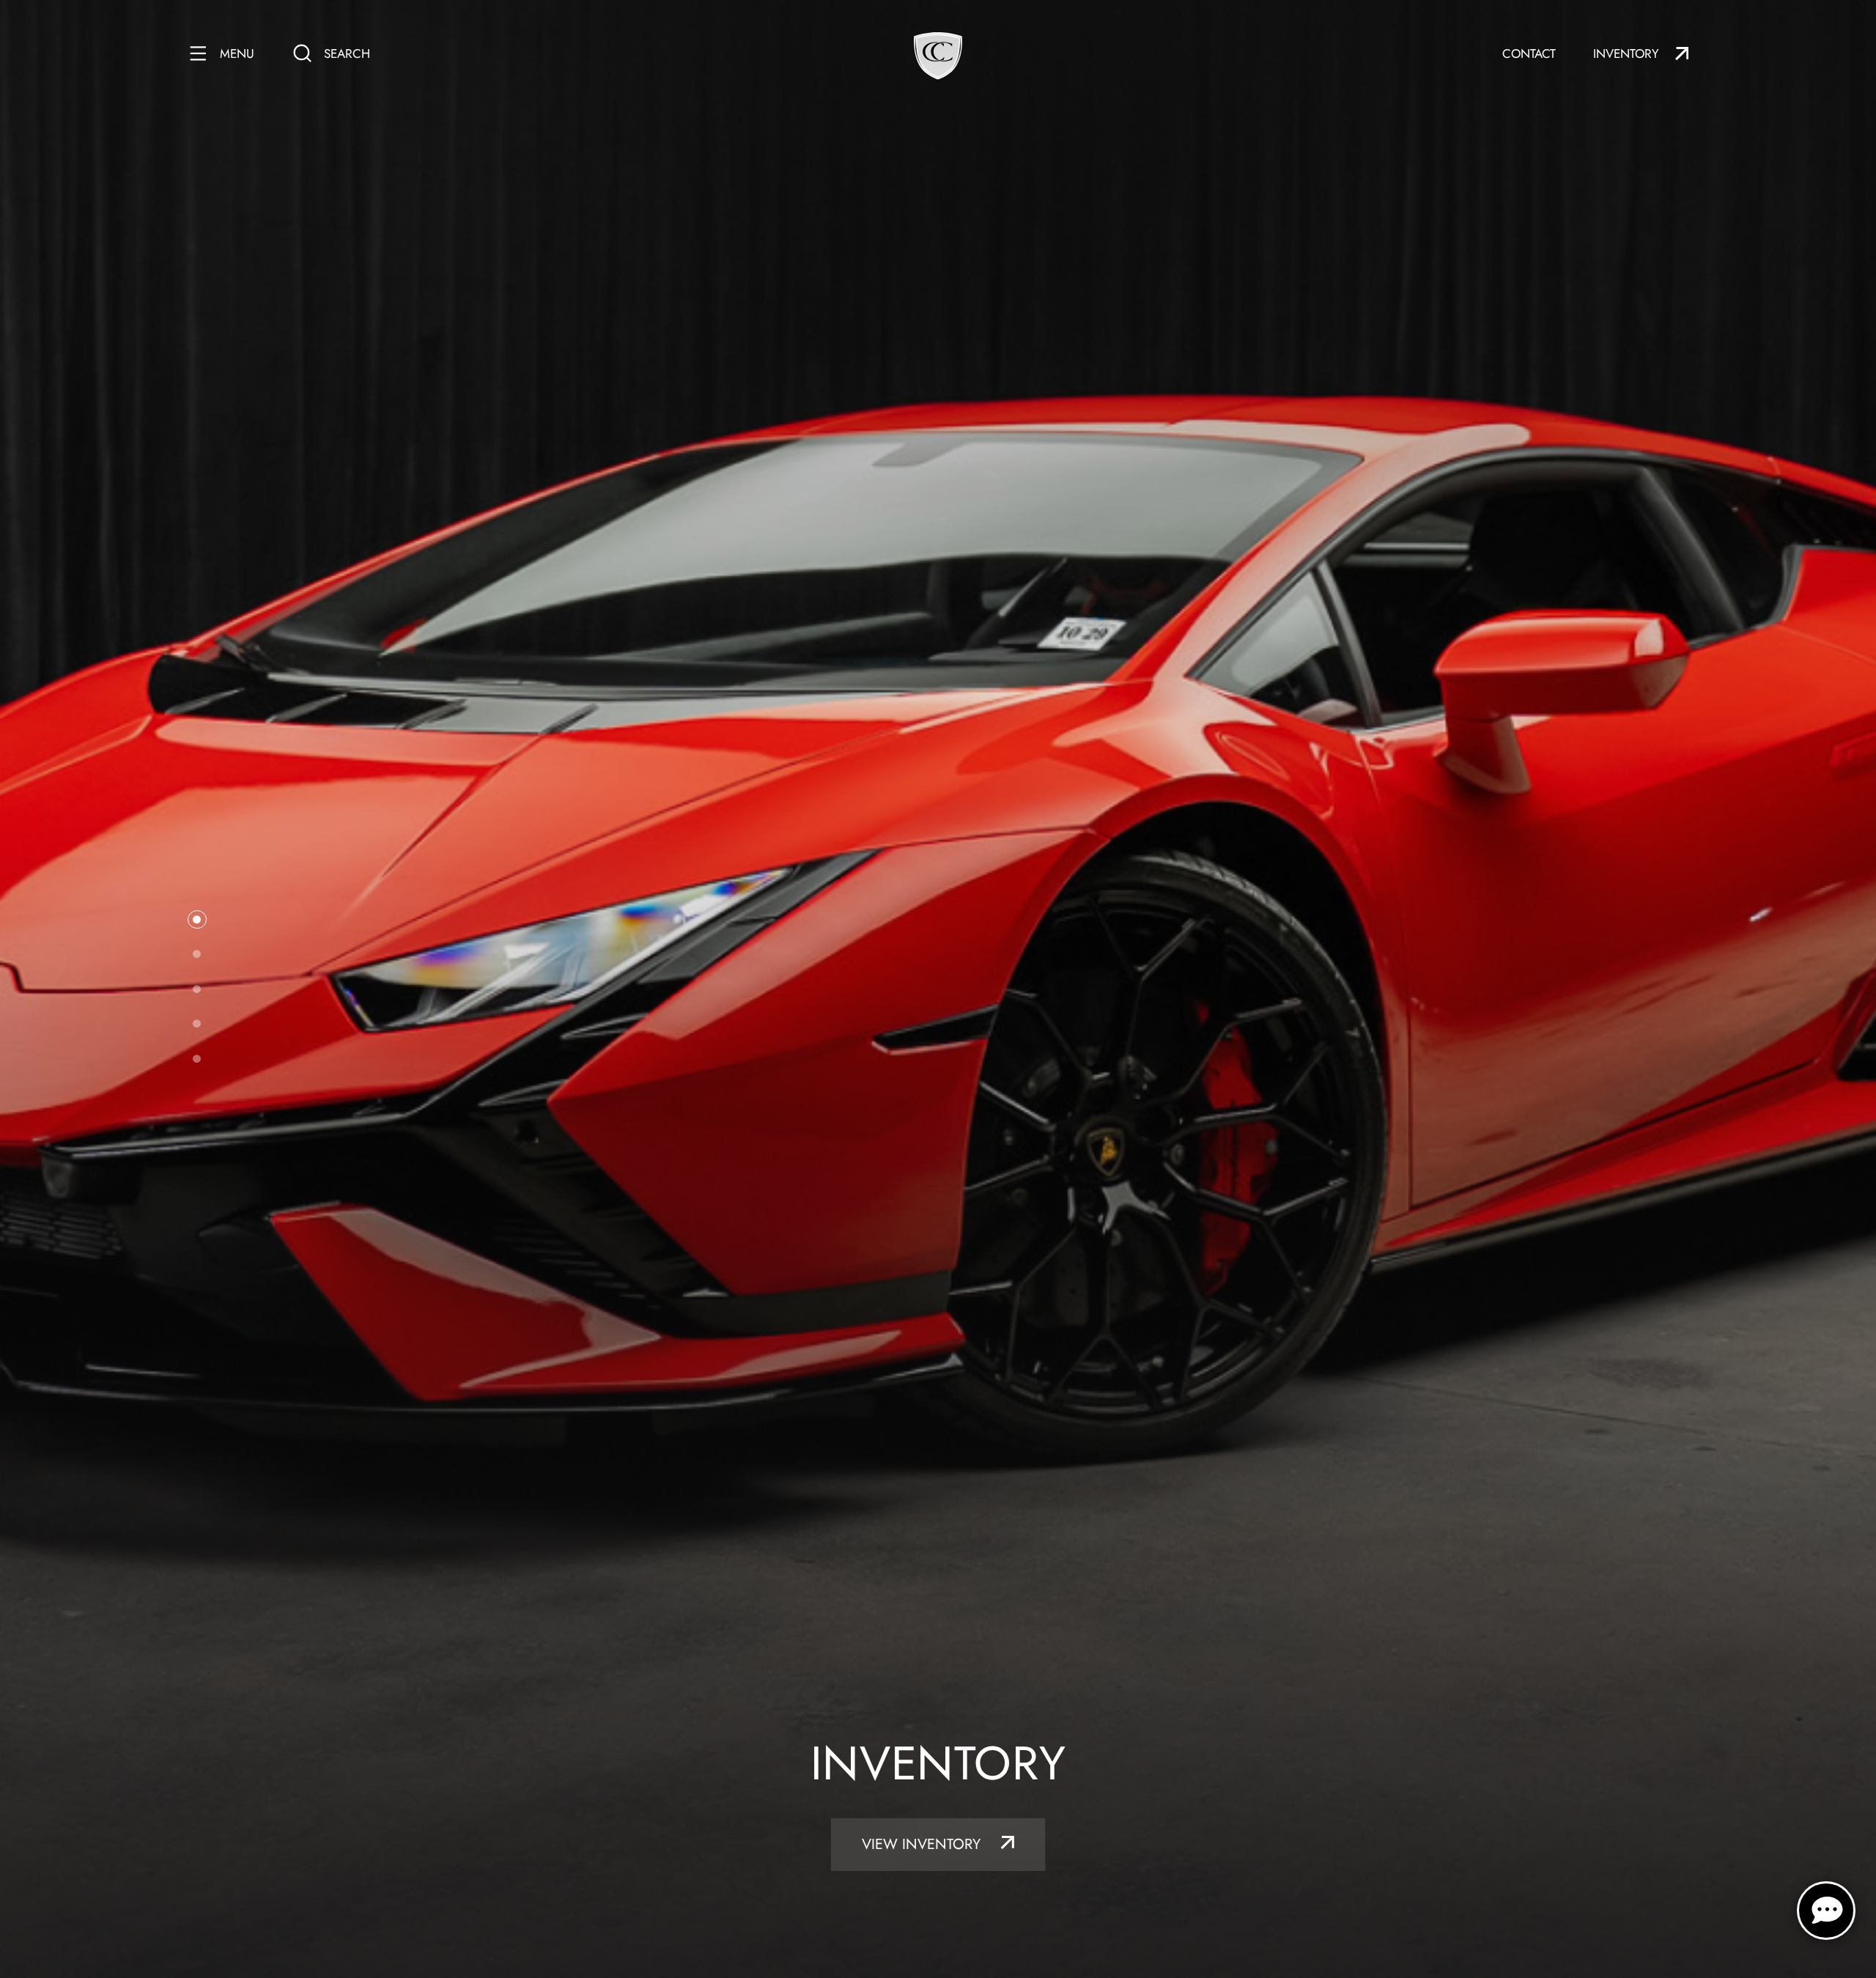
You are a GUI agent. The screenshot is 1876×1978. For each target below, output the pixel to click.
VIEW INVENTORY (923, 1844)
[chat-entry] (1826, 1911)
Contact (1529, 53)
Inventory (1626, 53)
